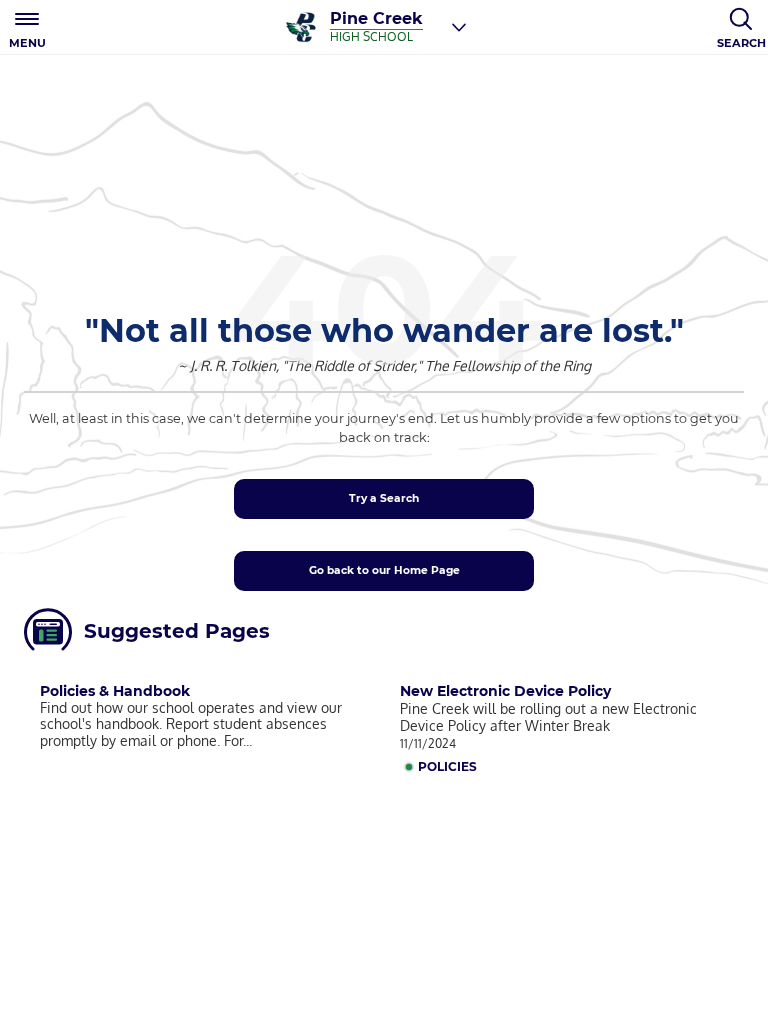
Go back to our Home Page (384, 570)
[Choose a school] (459, 27)
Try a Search (384, 498)
